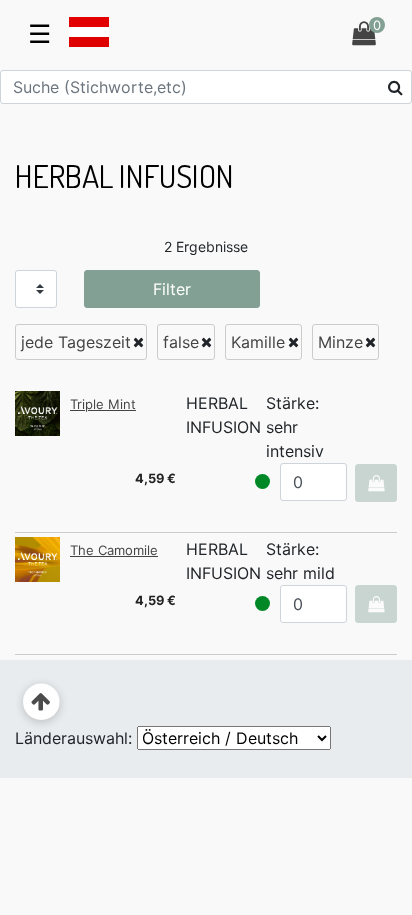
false (181, 342)
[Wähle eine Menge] (375, 483)
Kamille (258, 342)
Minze (340, 342)
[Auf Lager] (262, 481)
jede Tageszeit (76, 342)
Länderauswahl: (73, 738)
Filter (172, 289)
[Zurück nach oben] (41, 702)
